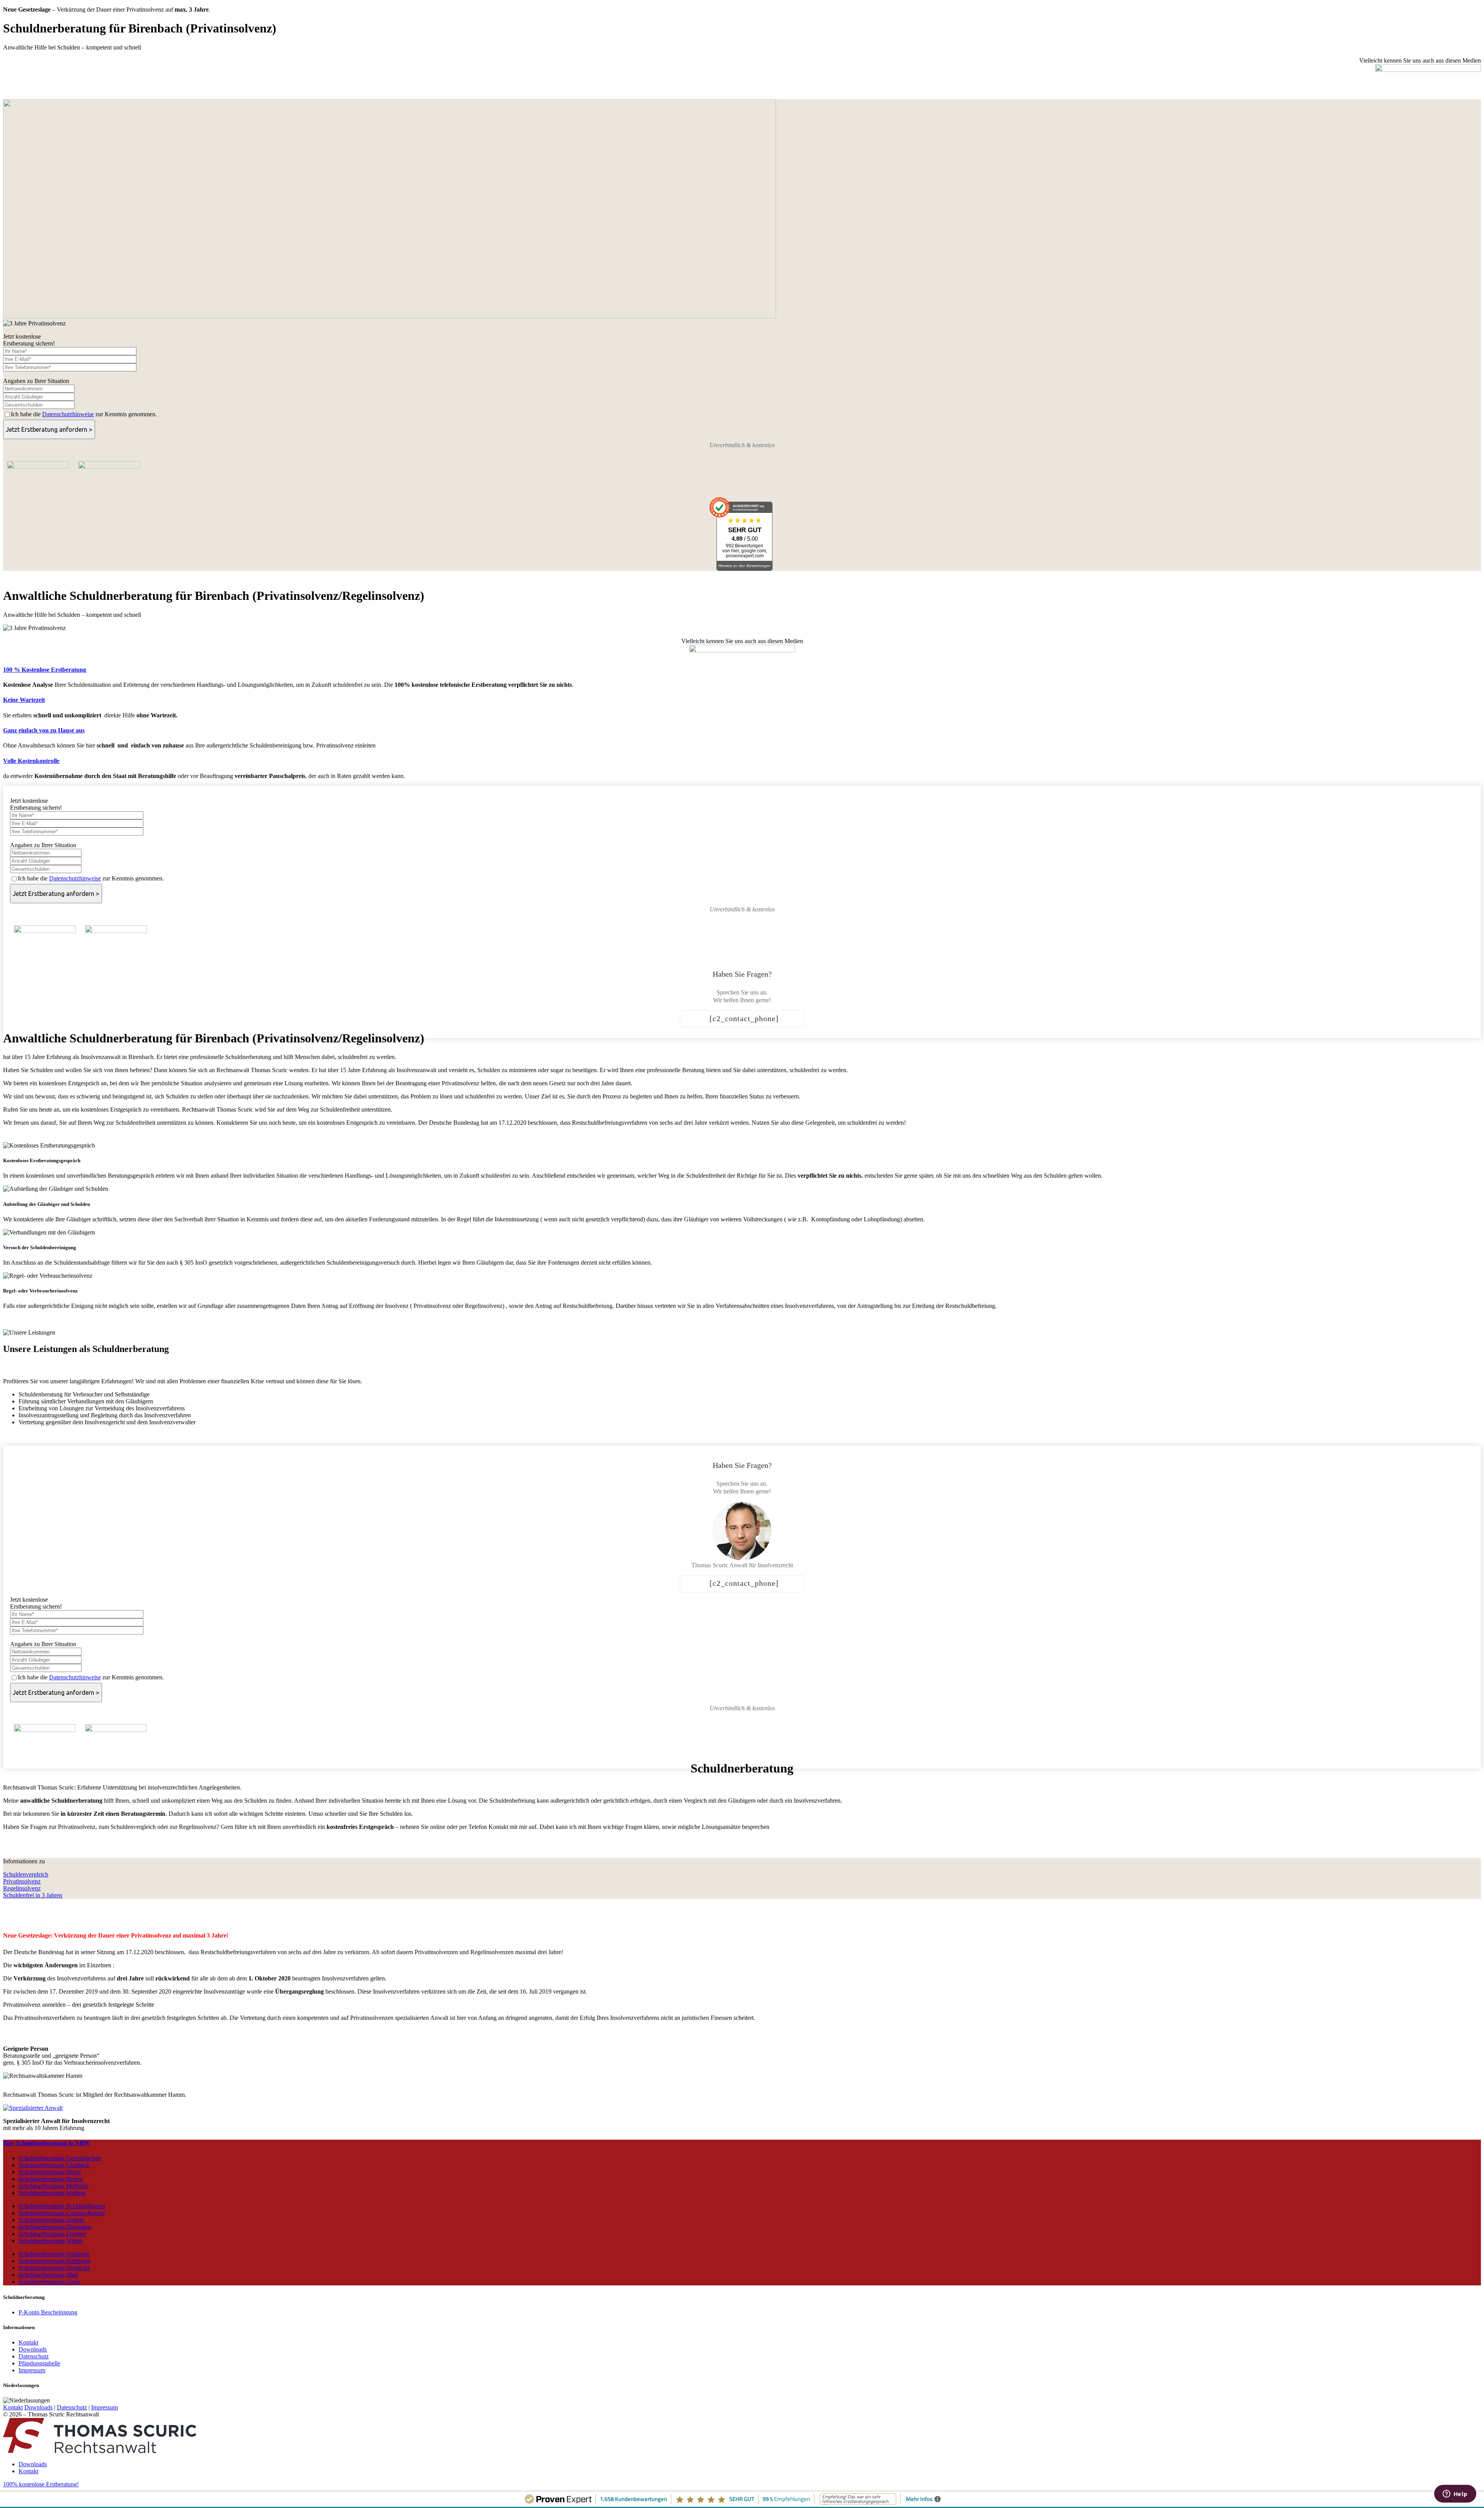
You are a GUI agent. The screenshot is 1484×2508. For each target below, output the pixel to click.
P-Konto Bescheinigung (48, 2312)
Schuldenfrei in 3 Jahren (33, 1895)
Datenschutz (34, 2356)
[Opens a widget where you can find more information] (1455, 2494)
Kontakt (28, 2342)
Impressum (32, 2370)
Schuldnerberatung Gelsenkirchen (60, 2158)
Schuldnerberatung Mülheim (53, 2186)
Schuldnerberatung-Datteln (51, 2220)
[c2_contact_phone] (744, 1018)
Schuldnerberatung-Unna (49, 2282)
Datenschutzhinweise (68, 414)
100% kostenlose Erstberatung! (41, 2484)
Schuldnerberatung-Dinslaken (55, 2227)
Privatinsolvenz (22, 1881)
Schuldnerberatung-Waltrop (52, 2193)
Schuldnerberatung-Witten (50, 2241)
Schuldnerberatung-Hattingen (54, 2261)
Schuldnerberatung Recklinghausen (62, 2206)
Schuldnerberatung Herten (51, 2179)
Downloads (33, 2349)
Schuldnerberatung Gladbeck (54, 2165)
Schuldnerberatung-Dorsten (52, 2234)
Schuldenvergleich (26, 1874)
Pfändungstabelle (39, 2363)
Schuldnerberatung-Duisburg (54, 2254)
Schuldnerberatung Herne (50, 2172)
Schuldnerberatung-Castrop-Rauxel (62, 2213)
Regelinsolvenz (22, 1888)
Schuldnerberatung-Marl (48, 2275)
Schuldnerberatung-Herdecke (54, 2268)
